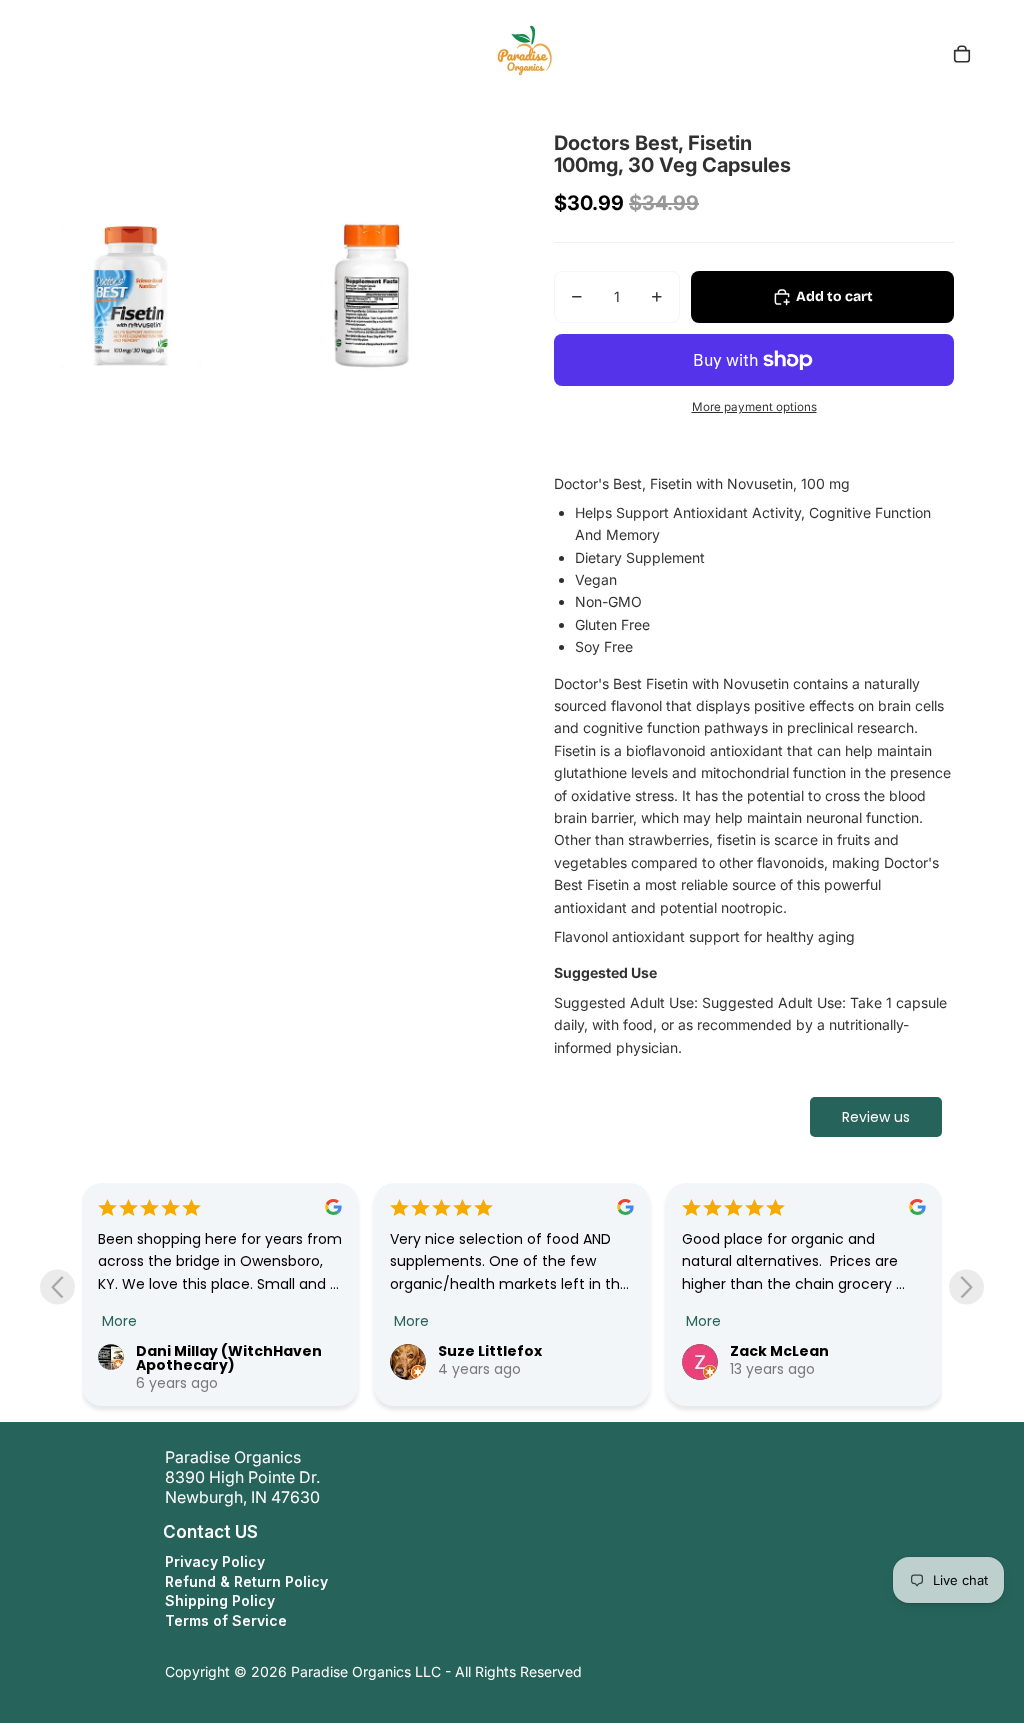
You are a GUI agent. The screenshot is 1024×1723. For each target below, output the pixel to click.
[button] (144, 1532)
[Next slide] (966, 1286)
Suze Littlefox (490, 1351)
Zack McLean (779, 1351)
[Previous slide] (57, 1286)
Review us (876, 1117)
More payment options (754, 407)
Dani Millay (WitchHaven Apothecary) (229, 1358)
